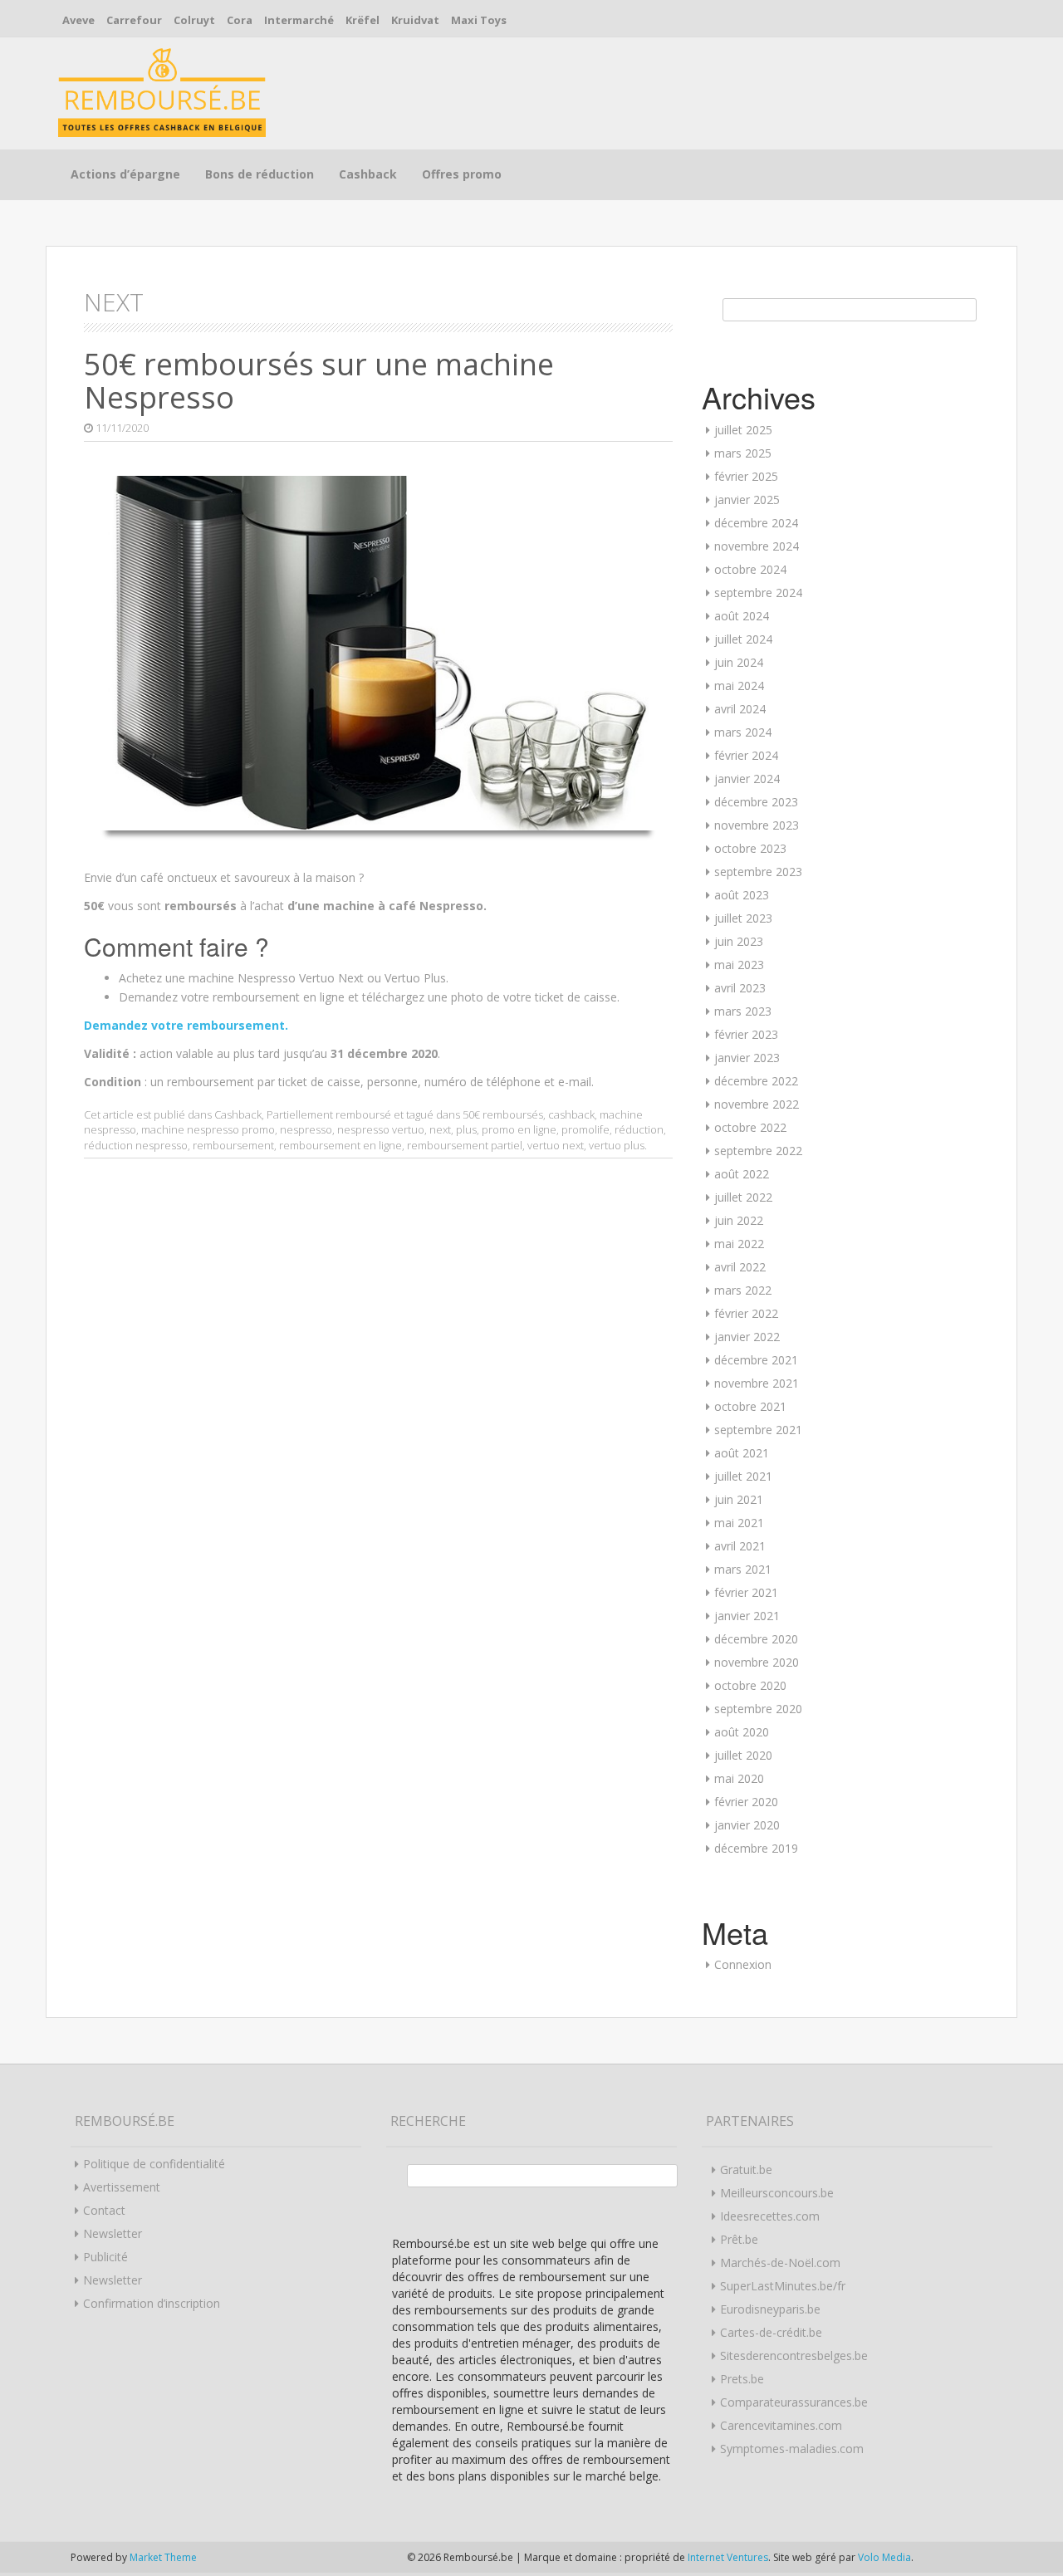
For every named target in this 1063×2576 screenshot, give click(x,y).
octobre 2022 (750, 1127)
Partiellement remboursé (329, 1114)
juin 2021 (739, 1499)
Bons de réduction (260, 174)
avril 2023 (740, 988)
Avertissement (122, 2187)
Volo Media (884, 2557)
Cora (240, 20)
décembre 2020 (756, 1639)
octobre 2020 (750, 1685)
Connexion (743, 1964)
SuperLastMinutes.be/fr (783, 2286)
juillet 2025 (743, 430)
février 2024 (746, 755)
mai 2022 (739, 1244)
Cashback (368, 174)
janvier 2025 (747, 500)
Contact (104, 2210)
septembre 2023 (758, 872)
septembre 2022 (758, 1151)
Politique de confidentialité (154, 2164)
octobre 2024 (750, 569)
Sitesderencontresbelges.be (794, 2356)
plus (466, 1129)
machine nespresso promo (208, 1129)
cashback (571, 1114)
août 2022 (742, 1174)
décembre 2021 (756, 1360)
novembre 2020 (757, 1662)
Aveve (78, 20)
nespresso (306, 1129)
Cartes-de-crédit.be (771, 2332)
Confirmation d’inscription (152, 2303)
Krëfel (362, 20)
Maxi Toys (479, 20)
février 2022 (746, 1313)
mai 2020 (739, 1778)
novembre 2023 (757, 825)
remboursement (233, 1145)
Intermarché (299, 20)
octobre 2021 (750, 1406)
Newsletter (113, 2233)
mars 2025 (743, 453)
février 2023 (746, 1034)
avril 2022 (740, 1267)
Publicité (105, 2257)
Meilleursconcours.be (777, 2193)
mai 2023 (739, 965)
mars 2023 (743, 1011)
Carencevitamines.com (781, 2425)
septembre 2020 (758, 1709)
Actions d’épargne (125, 174)
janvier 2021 (747, 1616)
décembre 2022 (756, 1081)
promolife (585, 1129)
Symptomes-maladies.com (792, 2449)
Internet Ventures (728, 2557)
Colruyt (194, 20)
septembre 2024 (758, 593)
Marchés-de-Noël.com (780, 2263)
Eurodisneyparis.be (770, 2309)
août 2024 (742, 616)
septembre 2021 (758, 1430)
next (440, 1129)
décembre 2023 (756, 802)
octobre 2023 (750, 848)
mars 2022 (743, 1290)
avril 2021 (740, 1546)
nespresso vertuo (381, 1129)
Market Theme (163, 2557)
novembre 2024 (757, 546)
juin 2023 (739, 941)
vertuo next (556, 1145)
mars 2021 (743, 1569)
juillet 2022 (743, 1197)
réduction (639, 1129)
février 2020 (746, 1802)
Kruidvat (415, 20)
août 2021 (742, 1453)
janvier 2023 (747, 1058)
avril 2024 (740, 709)
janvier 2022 (747, 1337)
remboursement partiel (465, 1145)
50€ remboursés (503, 1114)
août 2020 (742, 1732)
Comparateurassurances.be (794, 2402)
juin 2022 (739, 1220)
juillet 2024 (743, 639)
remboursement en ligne (340, 1145)
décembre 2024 (756, 523)
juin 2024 (739, 662)
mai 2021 (739, 1523)
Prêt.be (739, 2239)
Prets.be (742, 2379)
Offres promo (462, 174)
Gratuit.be (746, 2170)
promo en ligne (519, 1129)
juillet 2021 (743, 1476)
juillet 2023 (743, 918)
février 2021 (746, 1592)
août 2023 (742, 895)
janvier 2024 (747, 779)
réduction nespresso (136, 1145)
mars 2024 (743, 732)
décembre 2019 (756, 1848)
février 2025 (746, 476)
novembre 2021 (757, 1383)
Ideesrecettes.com (770, 2216)
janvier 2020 (747, 1825)
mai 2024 (739, 686)
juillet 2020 (743, 1755)
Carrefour (134, 20)
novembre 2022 (757, 1104)
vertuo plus (617, 1145)
